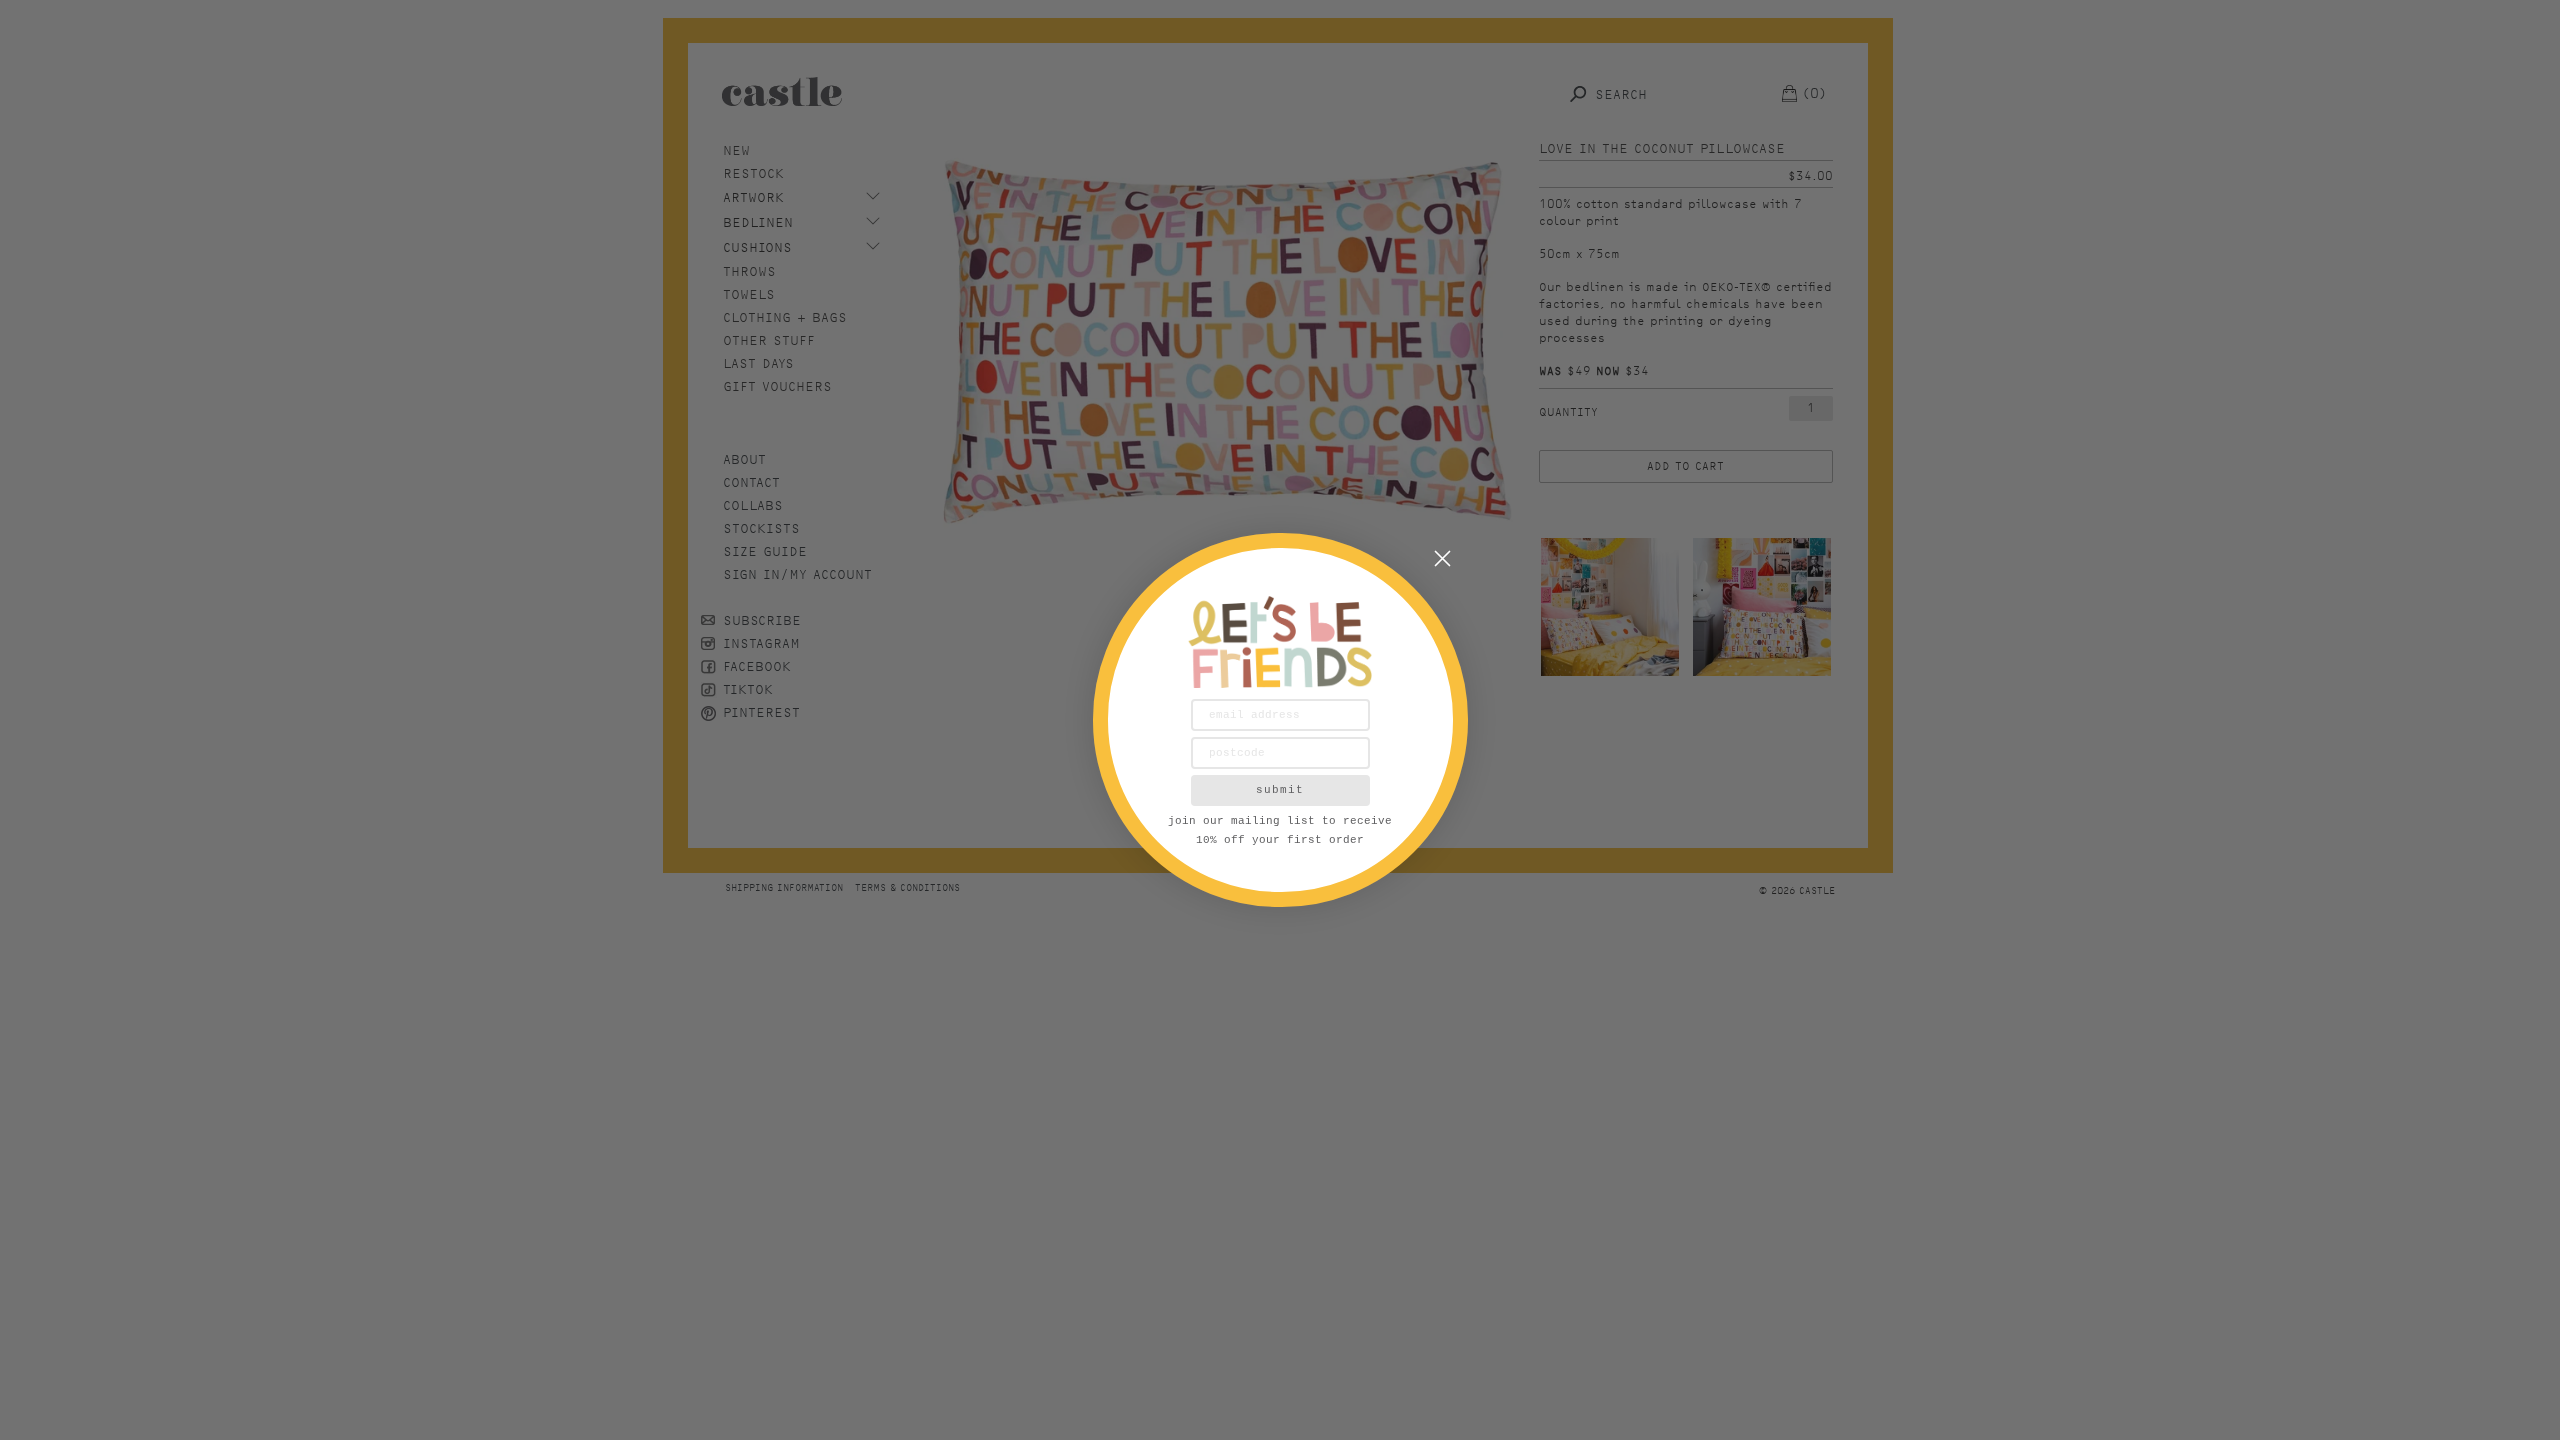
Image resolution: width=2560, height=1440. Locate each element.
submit (1280, 790)
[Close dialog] (1442, 558)
